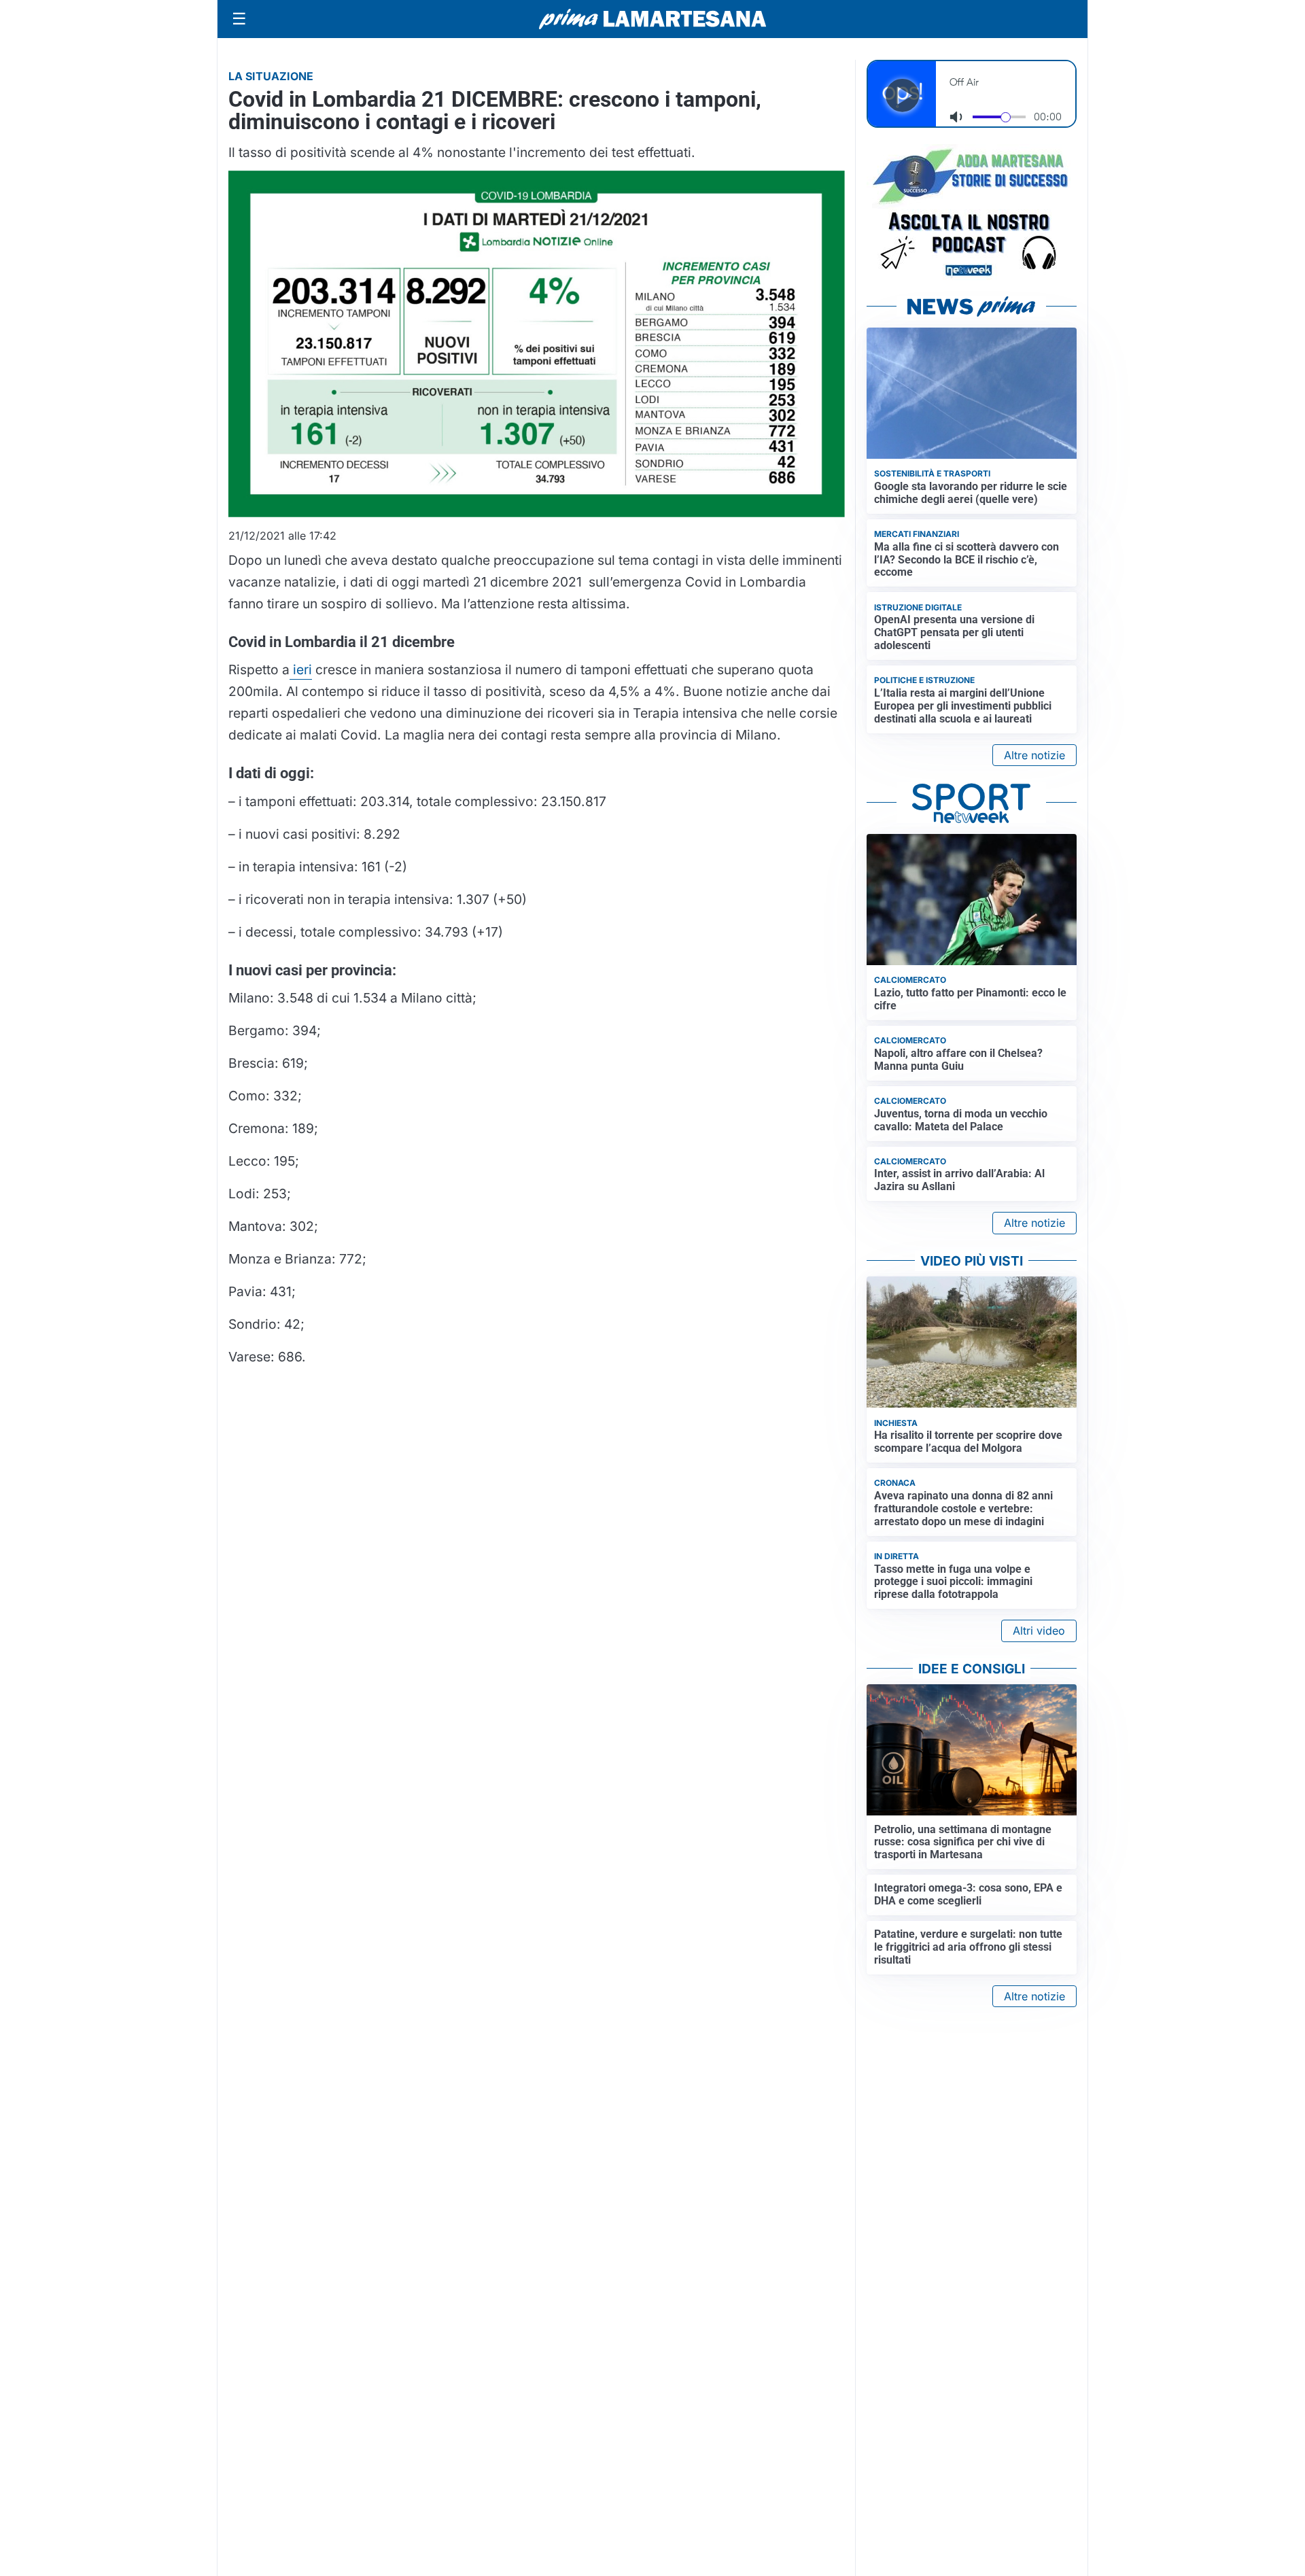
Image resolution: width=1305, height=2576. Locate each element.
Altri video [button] (1039, 1631)
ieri (301, 669)
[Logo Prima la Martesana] (652, 19)
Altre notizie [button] (1034, 755)
